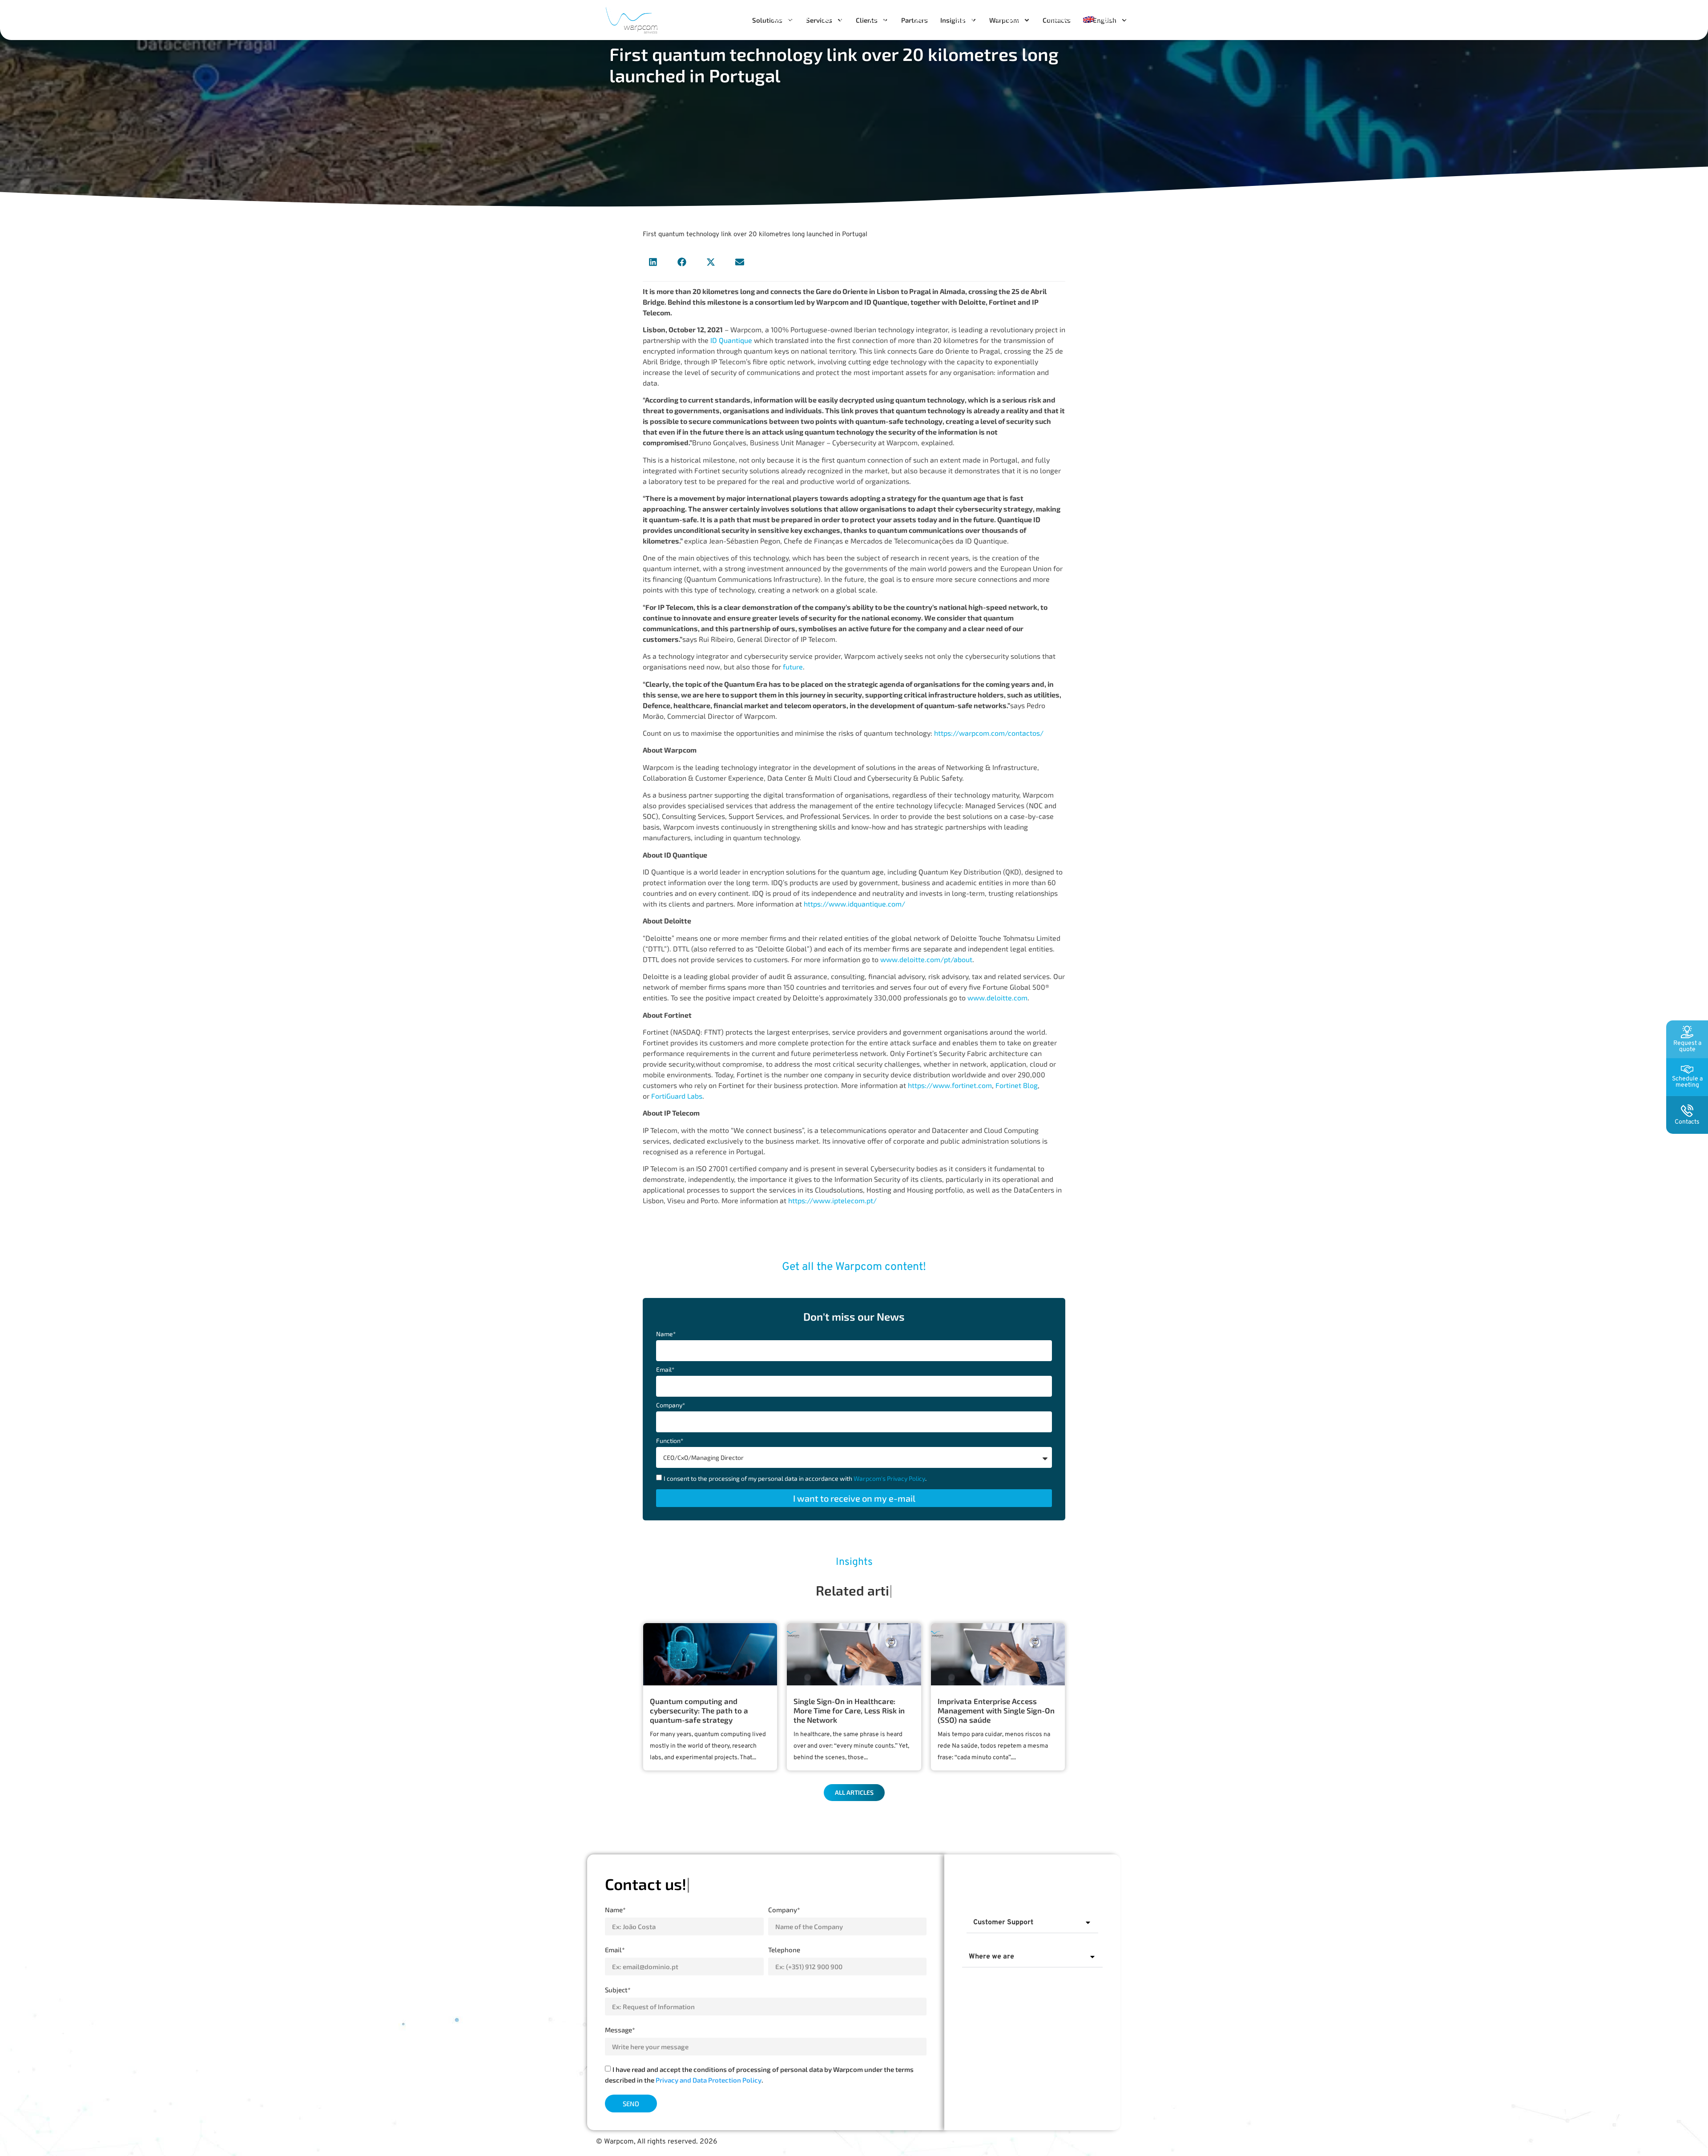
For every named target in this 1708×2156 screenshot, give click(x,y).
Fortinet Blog (1017, 1085)
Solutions (785, 19)
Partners (925, 19)
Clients (880, 19)
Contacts (1061, 19)
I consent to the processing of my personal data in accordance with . (795, 1478)
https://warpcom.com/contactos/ (989, 733)
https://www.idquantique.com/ (854, 904)
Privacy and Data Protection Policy (709, 2080)
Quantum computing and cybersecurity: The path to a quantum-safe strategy (699, 1710)
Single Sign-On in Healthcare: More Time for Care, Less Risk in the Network (849, 1710)
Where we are (991, 1957)
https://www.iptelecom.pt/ (832, 1200)
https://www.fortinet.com (950, 1085)
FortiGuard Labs (677, 1096)
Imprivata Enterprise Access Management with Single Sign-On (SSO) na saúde (996, 1710)
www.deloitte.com (997, 997)
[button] (653, 262)
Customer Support (1003, 1922)
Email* (665, 1370)
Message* (620, 2030)
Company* (671, 1405)
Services (834, 19)
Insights (962, 19)
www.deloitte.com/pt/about (926, 959)
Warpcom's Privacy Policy (889, 1478)
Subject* (618, 1990)
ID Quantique (731, 340)
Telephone (784, 1950)
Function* (670, 1441)
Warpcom (1011, 19)
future (793, 667)
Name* (666, 1334)
